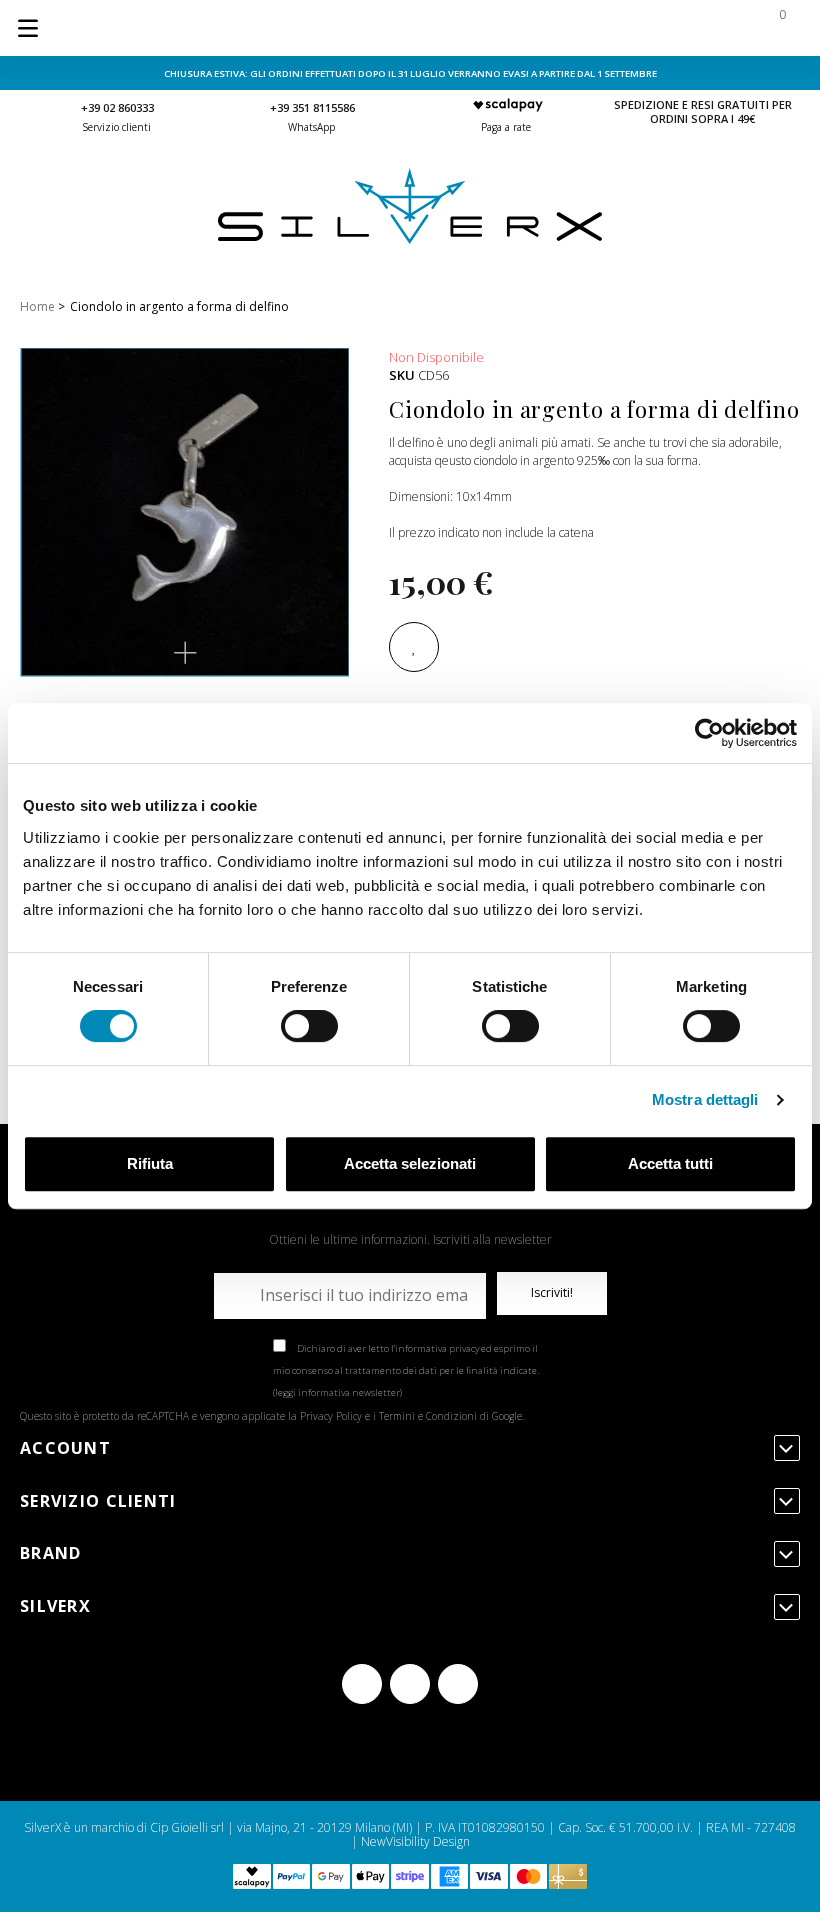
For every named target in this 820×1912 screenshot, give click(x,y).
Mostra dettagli (705, 1099)
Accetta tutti (670, 1163)
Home (37, 306)
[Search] (652, 28)
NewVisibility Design (415, 1841)
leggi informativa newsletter (337, 1392)
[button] (184, 653)
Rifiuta (150, 1163)
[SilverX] (410, 239)
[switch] (309, 1026)
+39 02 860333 (117, 107)
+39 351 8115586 (312, 107)
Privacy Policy (331, 1416)
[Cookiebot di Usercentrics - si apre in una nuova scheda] (709, 733)
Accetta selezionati (410, 1163)
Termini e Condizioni (428, 1416)
